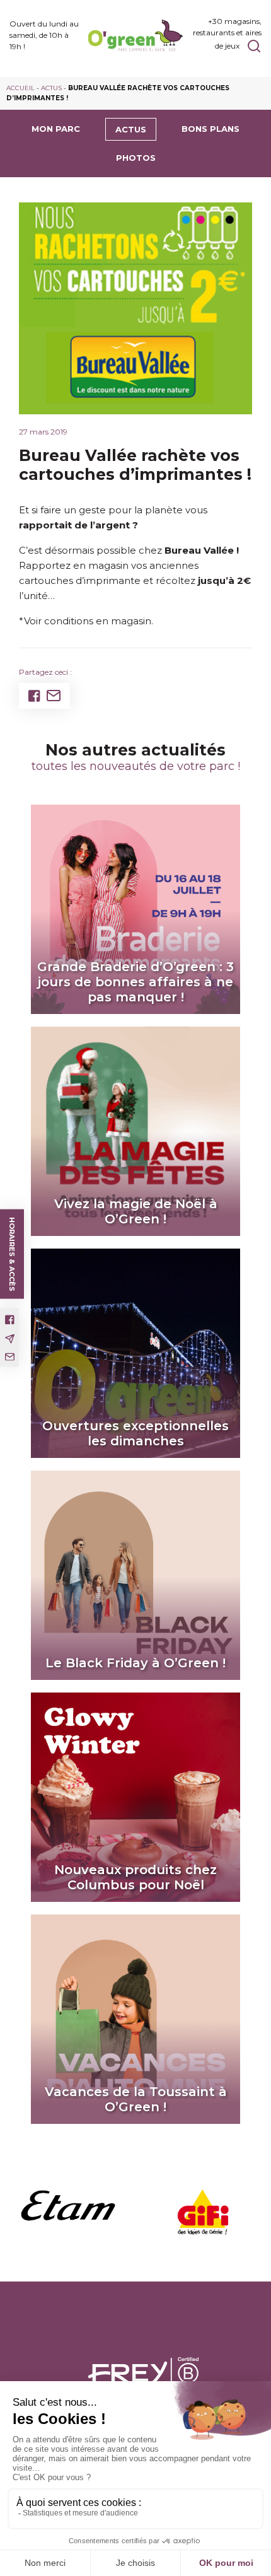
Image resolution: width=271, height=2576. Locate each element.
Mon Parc (56, 129)
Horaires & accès (12, 1254)
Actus (51, 88)
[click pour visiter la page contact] (10, 1357)
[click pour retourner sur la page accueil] (135, 36)
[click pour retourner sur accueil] (68, 2212)
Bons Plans (210, 129)
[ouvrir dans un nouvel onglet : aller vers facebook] (10, 1320)
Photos (136, 158)
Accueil (20, 88)
